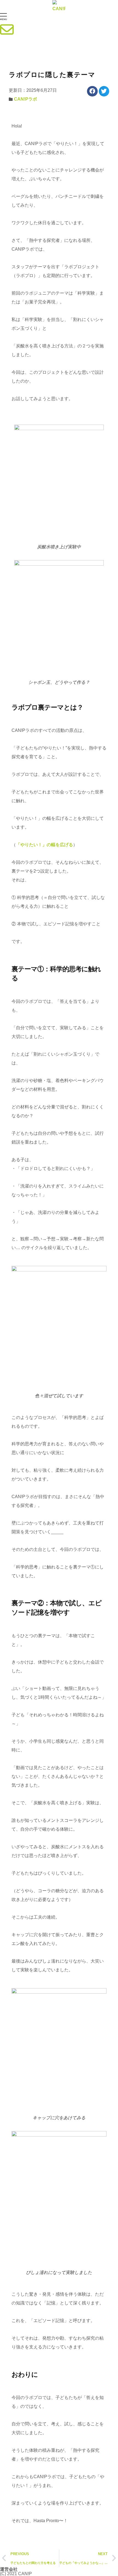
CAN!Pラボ (26, 99)
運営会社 (9, 2569)
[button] (59, 18)
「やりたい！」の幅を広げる (44, 845)
